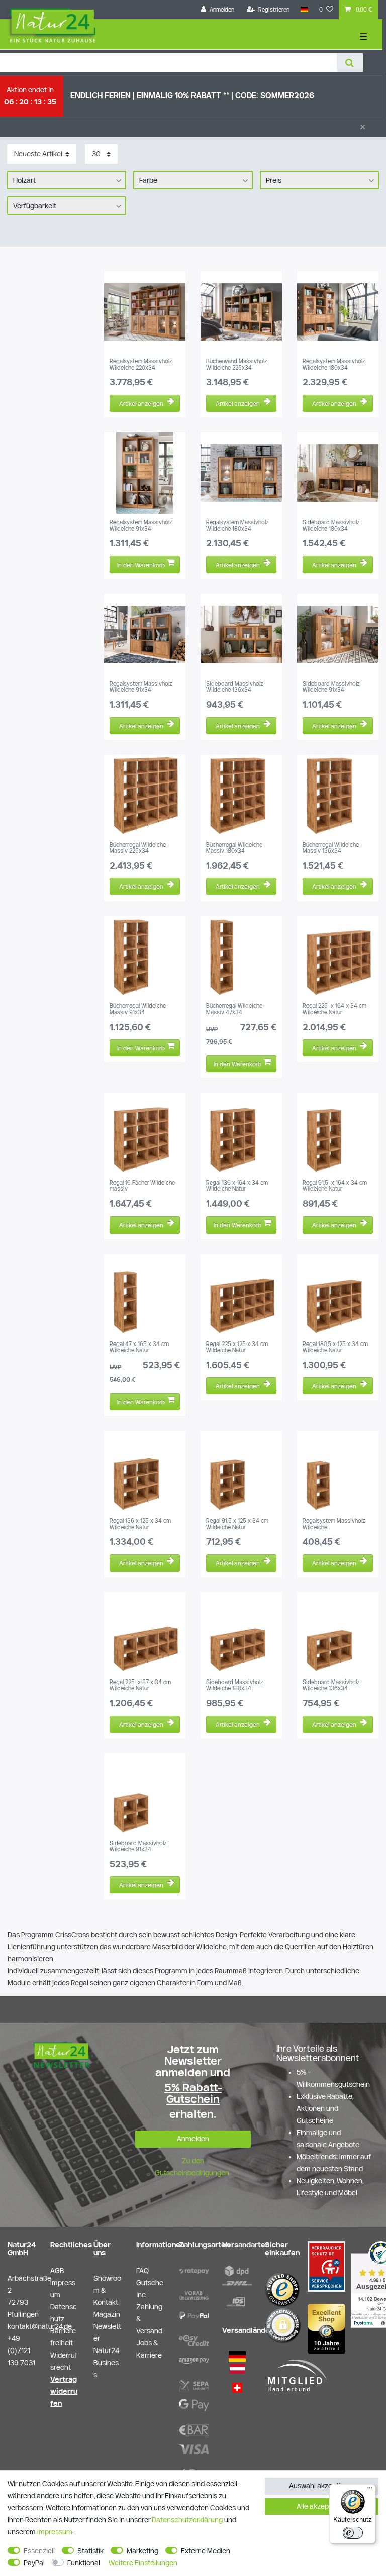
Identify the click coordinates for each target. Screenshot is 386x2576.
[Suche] (350, 63)
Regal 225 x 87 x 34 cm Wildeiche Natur (140, 1685)
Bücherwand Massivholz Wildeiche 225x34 (237, 364)
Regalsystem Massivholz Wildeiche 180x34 (334, 364)
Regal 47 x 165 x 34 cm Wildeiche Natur (139, 1347)
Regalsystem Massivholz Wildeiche (334, 1524)
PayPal (34, 2563)
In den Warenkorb (141, 565)
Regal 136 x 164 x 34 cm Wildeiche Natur (237, 1186)
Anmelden (193, 2139)
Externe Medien (206, 2551)
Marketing (142, 2551)
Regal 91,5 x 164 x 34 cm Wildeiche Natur (335, 1186)
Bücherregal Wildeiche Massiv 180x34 (234, 848)
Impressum (55, 2532)
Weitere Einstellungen (143, 2563)
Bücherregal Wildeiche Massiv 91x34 (138, 1009)
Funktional (84, 2563)
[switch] (353, 2533)
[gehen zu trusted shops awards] (326, 2328)
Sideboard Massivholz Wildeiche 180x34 (331, 525)
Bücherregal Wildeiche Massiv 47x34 (234, 1009)
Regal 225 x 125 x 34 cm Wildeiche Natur (237, 1347)
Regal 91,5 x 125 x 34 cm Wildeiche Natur (237, 1524)
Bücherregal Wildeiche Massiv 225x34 (138, 848)
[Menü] (370, 2490)
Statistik (90, 2551)
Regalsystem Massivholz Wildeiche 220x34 (141, 364)
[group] (145, 312)
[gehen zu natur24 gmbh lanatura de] (326, 2266)
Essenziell (39, 2551)
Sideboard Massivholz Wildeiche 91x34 (331, 687)
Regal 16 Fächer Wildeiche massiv (142, 1186)
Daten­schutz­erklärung (187, 2520)
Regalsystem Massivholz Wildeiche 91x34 (141, 525)
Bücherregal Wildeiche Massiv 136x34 (331, 848)
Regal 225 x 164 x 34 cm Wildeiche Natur (334, 1009)
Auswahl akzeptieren (322, 2486)
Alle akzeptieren (322, 2506)
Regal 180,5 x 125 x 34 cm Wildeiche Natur (335, 1347)
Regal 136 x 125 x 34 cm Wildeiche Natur (140, 1524)
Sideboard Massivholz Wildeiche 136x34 (235, 687)
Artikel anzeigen (141, 403)
